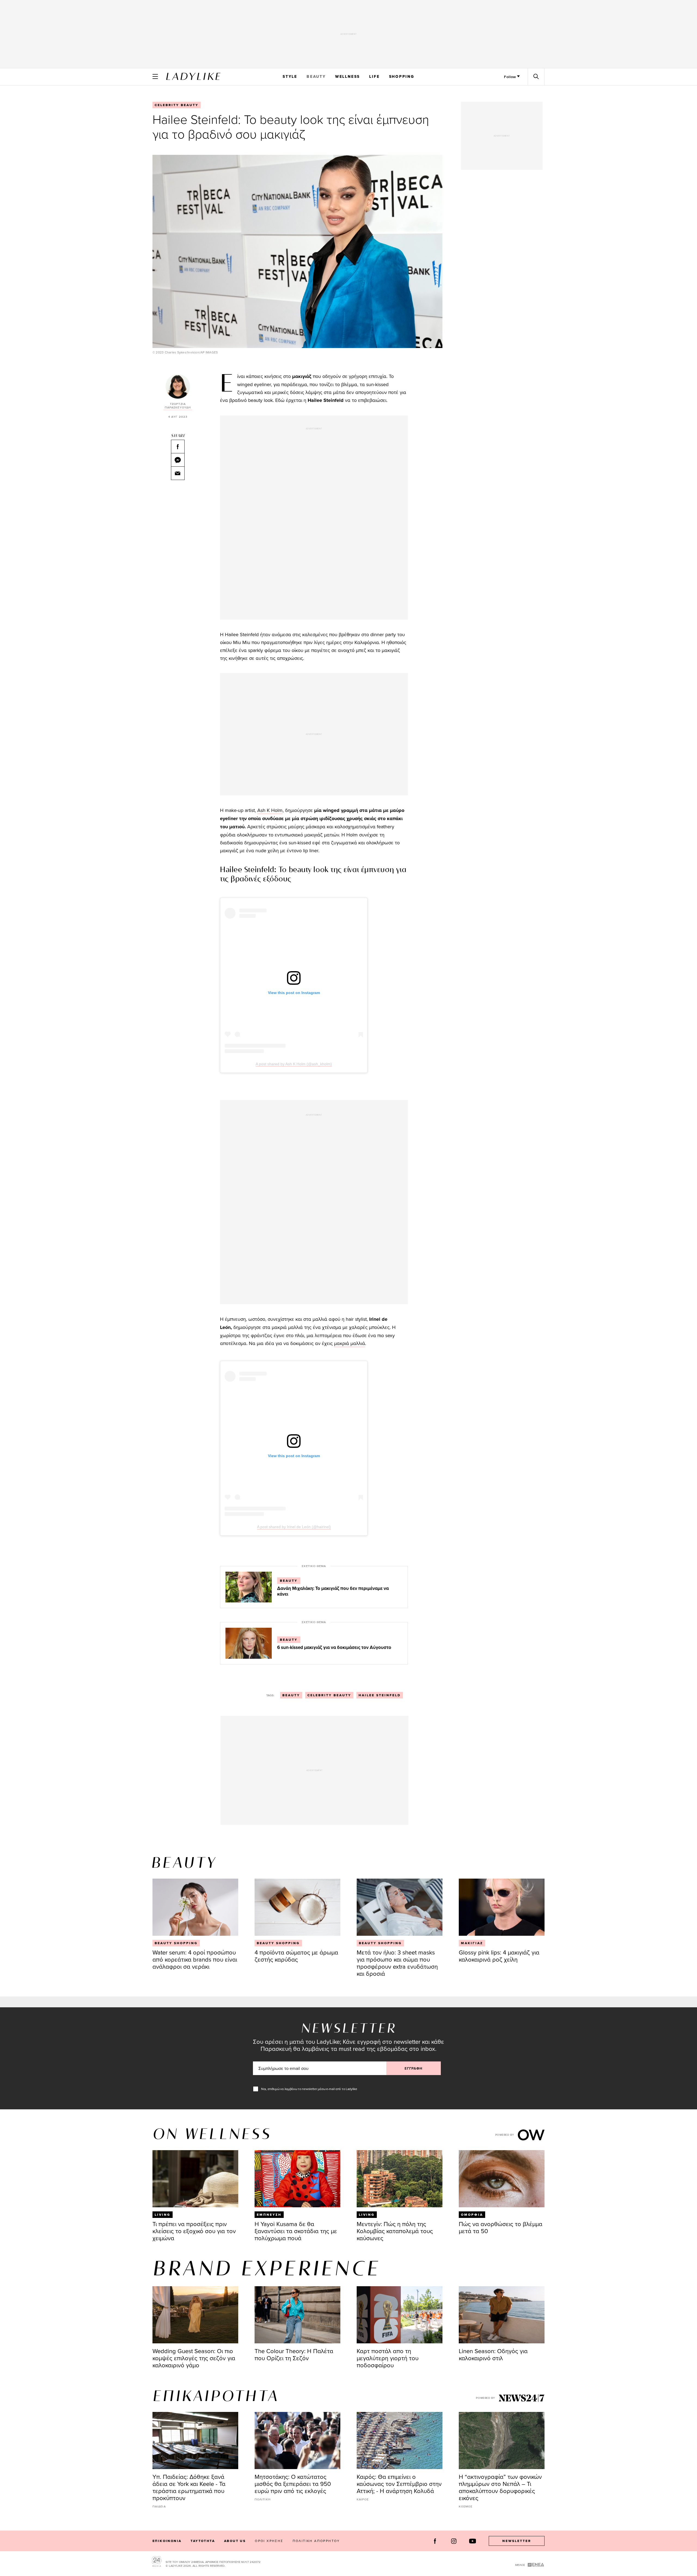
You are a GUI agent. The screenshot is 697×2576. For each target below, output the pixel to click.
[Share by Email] (178, 473)
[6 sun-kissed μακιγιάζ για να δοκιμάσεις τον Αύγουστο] (249, 1643)
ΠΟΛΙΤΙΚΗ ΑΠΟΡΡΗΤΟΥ (316, 2541)
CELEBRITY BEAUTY (177, 105)
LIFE (374, 76)
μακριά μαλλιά (350, 1343)
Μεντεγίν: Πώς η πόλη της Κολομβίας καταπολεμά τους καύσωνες (395, 2231)
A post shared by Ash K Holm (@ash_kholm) (294, 1064)
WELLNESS (348, 76)
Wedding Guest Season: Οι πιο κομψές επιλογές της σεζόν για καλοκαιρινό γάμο (194, 2358)
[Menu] (155, 76)
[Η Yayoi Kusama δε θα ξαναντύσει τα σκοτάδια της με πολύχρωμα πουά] (297, 2179)
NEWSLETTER (517, 2541)
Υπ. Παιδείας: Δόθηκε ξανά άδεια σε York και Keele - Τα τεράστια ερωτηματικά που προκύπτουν (189, 2487)
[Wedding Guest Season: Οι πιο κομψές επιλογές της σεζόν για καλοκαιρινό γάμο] (195, 2315)
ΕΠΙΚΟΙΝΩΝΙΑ (167, 2541)
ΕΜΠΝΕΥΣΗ (269, 2215)
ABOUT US (235, 2541)
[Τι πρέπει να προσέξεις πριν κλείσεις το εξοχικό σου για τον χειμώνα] (195, 2179)
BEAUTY (316, 76)
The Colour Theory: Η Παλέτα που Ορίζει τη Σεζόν (294, 2354)
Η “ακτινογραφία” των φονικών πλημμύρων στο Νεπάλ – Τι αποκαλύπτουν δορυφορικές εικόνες (500, 2487)
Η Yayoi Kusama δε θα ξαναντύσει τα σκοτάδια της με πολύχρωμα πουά (296, 2231)
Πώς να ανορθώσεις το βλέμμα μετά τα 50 (501, 2227)
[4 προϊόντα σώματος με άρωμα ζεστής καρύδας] (297, 1907)
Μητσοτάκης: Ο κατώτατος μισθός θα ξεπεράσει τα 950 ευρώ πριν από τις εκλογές (293, 2484)
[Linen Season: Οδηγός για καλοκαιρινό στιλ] (502, 2315)
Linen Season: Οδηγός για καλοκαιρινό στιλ (493, 2354)
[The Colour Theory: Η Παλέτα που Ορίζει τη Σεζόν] (297, 2315)
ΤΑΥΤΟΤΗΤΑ (203, 2541)
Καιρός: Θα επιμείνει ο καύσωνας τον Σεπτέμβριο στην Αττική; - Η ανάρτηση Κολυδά (399, 2484)
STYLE (290, 76)
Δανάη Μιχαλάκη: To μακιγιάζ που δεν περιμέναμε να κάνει (333, 1591)
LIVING (163, 2215)
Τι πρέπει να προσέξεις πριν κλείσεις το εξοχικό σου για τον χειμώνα (194, 2231)
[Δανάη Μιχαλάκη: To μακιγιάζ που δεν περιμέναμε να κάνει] (249, 1587)
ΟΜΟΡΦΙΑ (472, 2215)
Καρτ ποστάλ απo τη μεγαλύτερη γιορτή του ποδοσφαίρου (388, 2358)
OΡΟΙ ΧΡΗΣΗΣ (269, 2541)
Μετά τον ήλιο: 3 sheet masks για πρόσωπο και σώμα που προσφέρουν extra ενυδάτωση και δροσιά (397, 1963)
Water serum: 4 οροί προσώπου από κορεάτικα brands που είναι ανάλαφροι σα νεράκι (195, 1959)
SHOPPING (402, 76)
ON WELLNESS (212, 2135)
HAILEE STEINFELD (380, 1695)
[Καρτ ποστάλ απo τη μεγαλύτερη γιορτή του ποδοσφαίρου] (400, 2315)
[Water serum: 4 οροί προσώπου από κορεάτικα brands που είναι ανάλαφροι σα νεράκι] (195, 1907)
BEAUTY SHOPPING (176, 1943)
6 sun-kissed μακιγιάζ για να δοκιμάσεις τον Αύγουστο (334, 1647)
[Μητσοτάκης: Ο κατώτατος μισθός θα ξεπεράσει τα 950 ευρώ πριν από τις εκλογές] (297, 2440)
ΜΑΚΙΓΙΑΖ (472, 1943)
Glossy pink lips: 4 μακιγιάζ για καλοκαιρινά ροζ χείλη (499, 1956)
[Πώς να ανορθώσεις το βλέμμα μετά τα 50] (502, 2179)
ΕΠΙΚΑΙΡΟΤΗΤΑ (216, 2397)
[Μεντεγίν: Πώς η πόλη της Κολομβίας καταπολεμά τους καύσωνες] (400, 2179)
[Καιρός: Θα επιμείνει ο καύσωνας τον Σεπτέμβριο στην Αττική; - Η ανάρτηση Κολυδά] (400, 2440)
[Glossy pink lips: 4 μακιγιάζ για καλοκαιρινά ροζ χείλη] (502, 1907)
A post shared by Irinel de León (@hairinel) (294, 1527)
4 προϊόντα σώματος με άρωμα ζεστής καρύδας (296, 1956)
